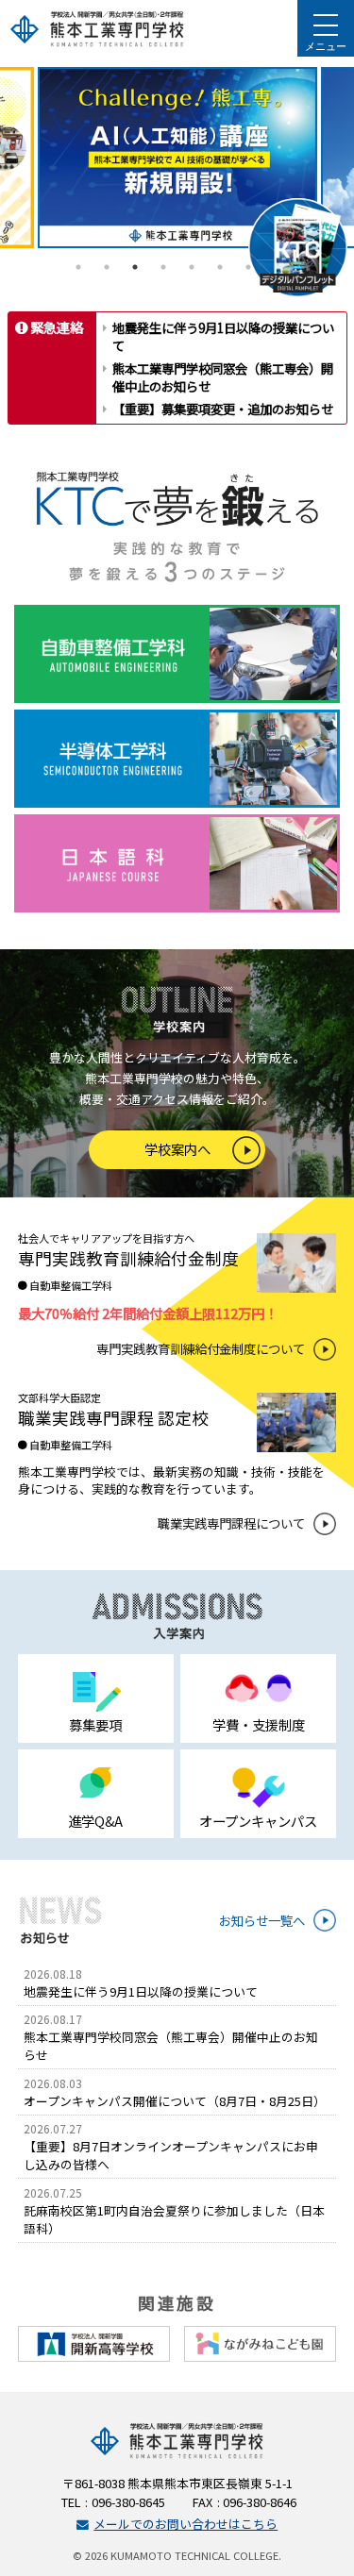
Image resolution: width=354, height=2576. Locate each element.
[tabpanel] (177, 158)
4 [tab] (163, 267)
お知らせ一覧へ (262, 1920)
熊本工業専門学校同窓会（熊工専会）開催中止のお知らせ (223, 377)
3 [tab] (135, 267)
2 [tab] (107, 267)
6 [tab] (220, 267)
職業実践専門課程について (231, 1523)
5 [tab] (192, 267)
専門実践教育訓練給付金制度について (201, 1348)
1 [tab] (78, 267)
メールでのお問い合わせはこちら (185, 2524)
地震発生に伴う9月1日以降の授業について (223, 336)
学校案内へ (177, 1149)
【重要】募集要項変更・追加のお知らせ (223, 409)
